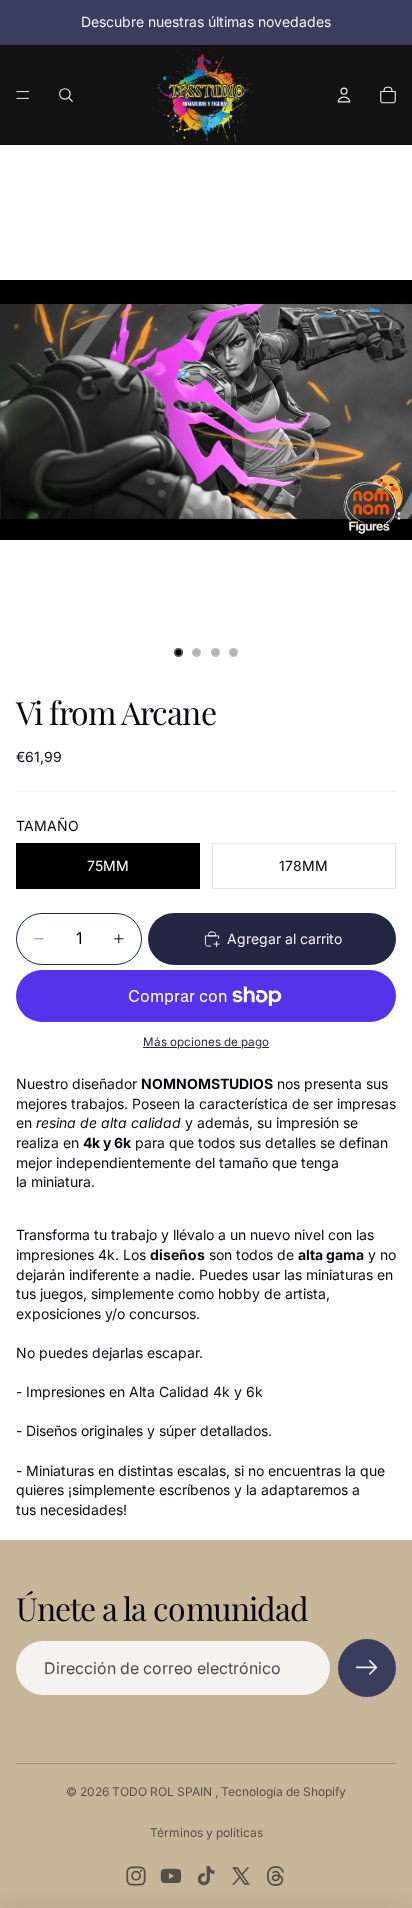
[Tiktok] (206, 1876)
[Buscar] (66, 95)
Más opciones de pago (206, 1042)
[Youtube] (171, 1876)
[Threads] (276, 1876)
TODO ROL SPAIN (163, 1791)
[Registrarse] (367, 1668)
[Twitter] (241, 1876)
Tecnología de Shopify (283, 1791)
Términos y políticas (206, 1832)
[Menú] (23, 95)
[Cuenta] (344, 95)
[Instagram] (136, 1876)
